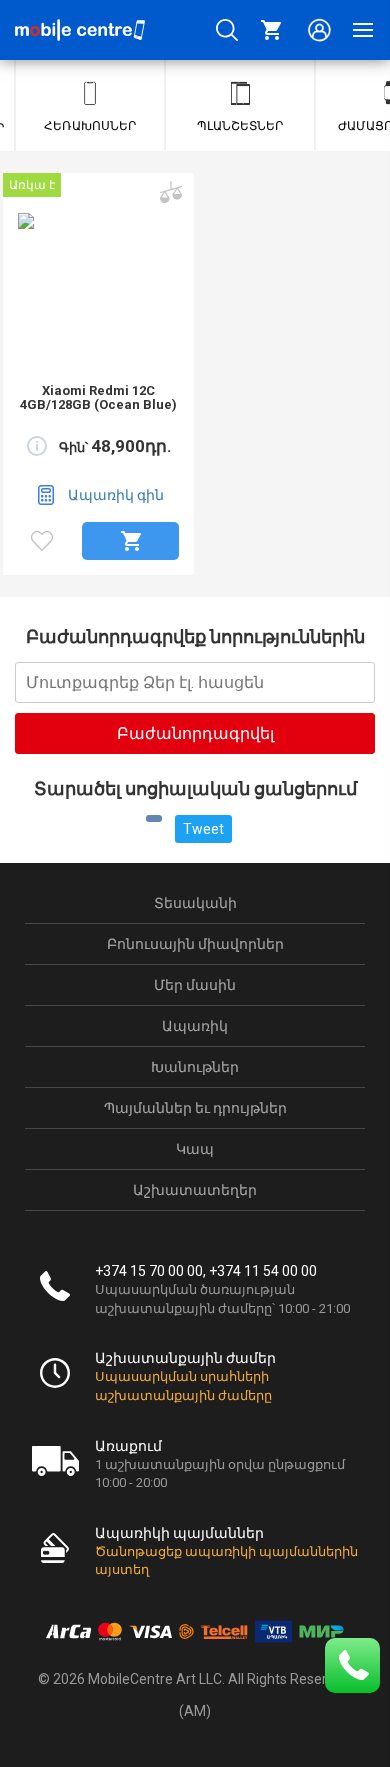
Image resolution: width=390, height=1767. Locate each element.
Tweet (203, 829)
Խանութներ (195, 1067)
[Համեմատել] (169, 183)
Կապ (195, 1149)
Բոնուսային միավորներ (195, 944)
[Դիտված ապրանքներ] (42, 541)
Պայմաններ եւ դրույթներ (195, 1108)
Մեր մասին (195, 985)
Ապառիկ (195, 1026)
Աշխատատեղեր (195, 1190)
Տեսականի (195, 903)
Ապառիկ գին (116, 495)
